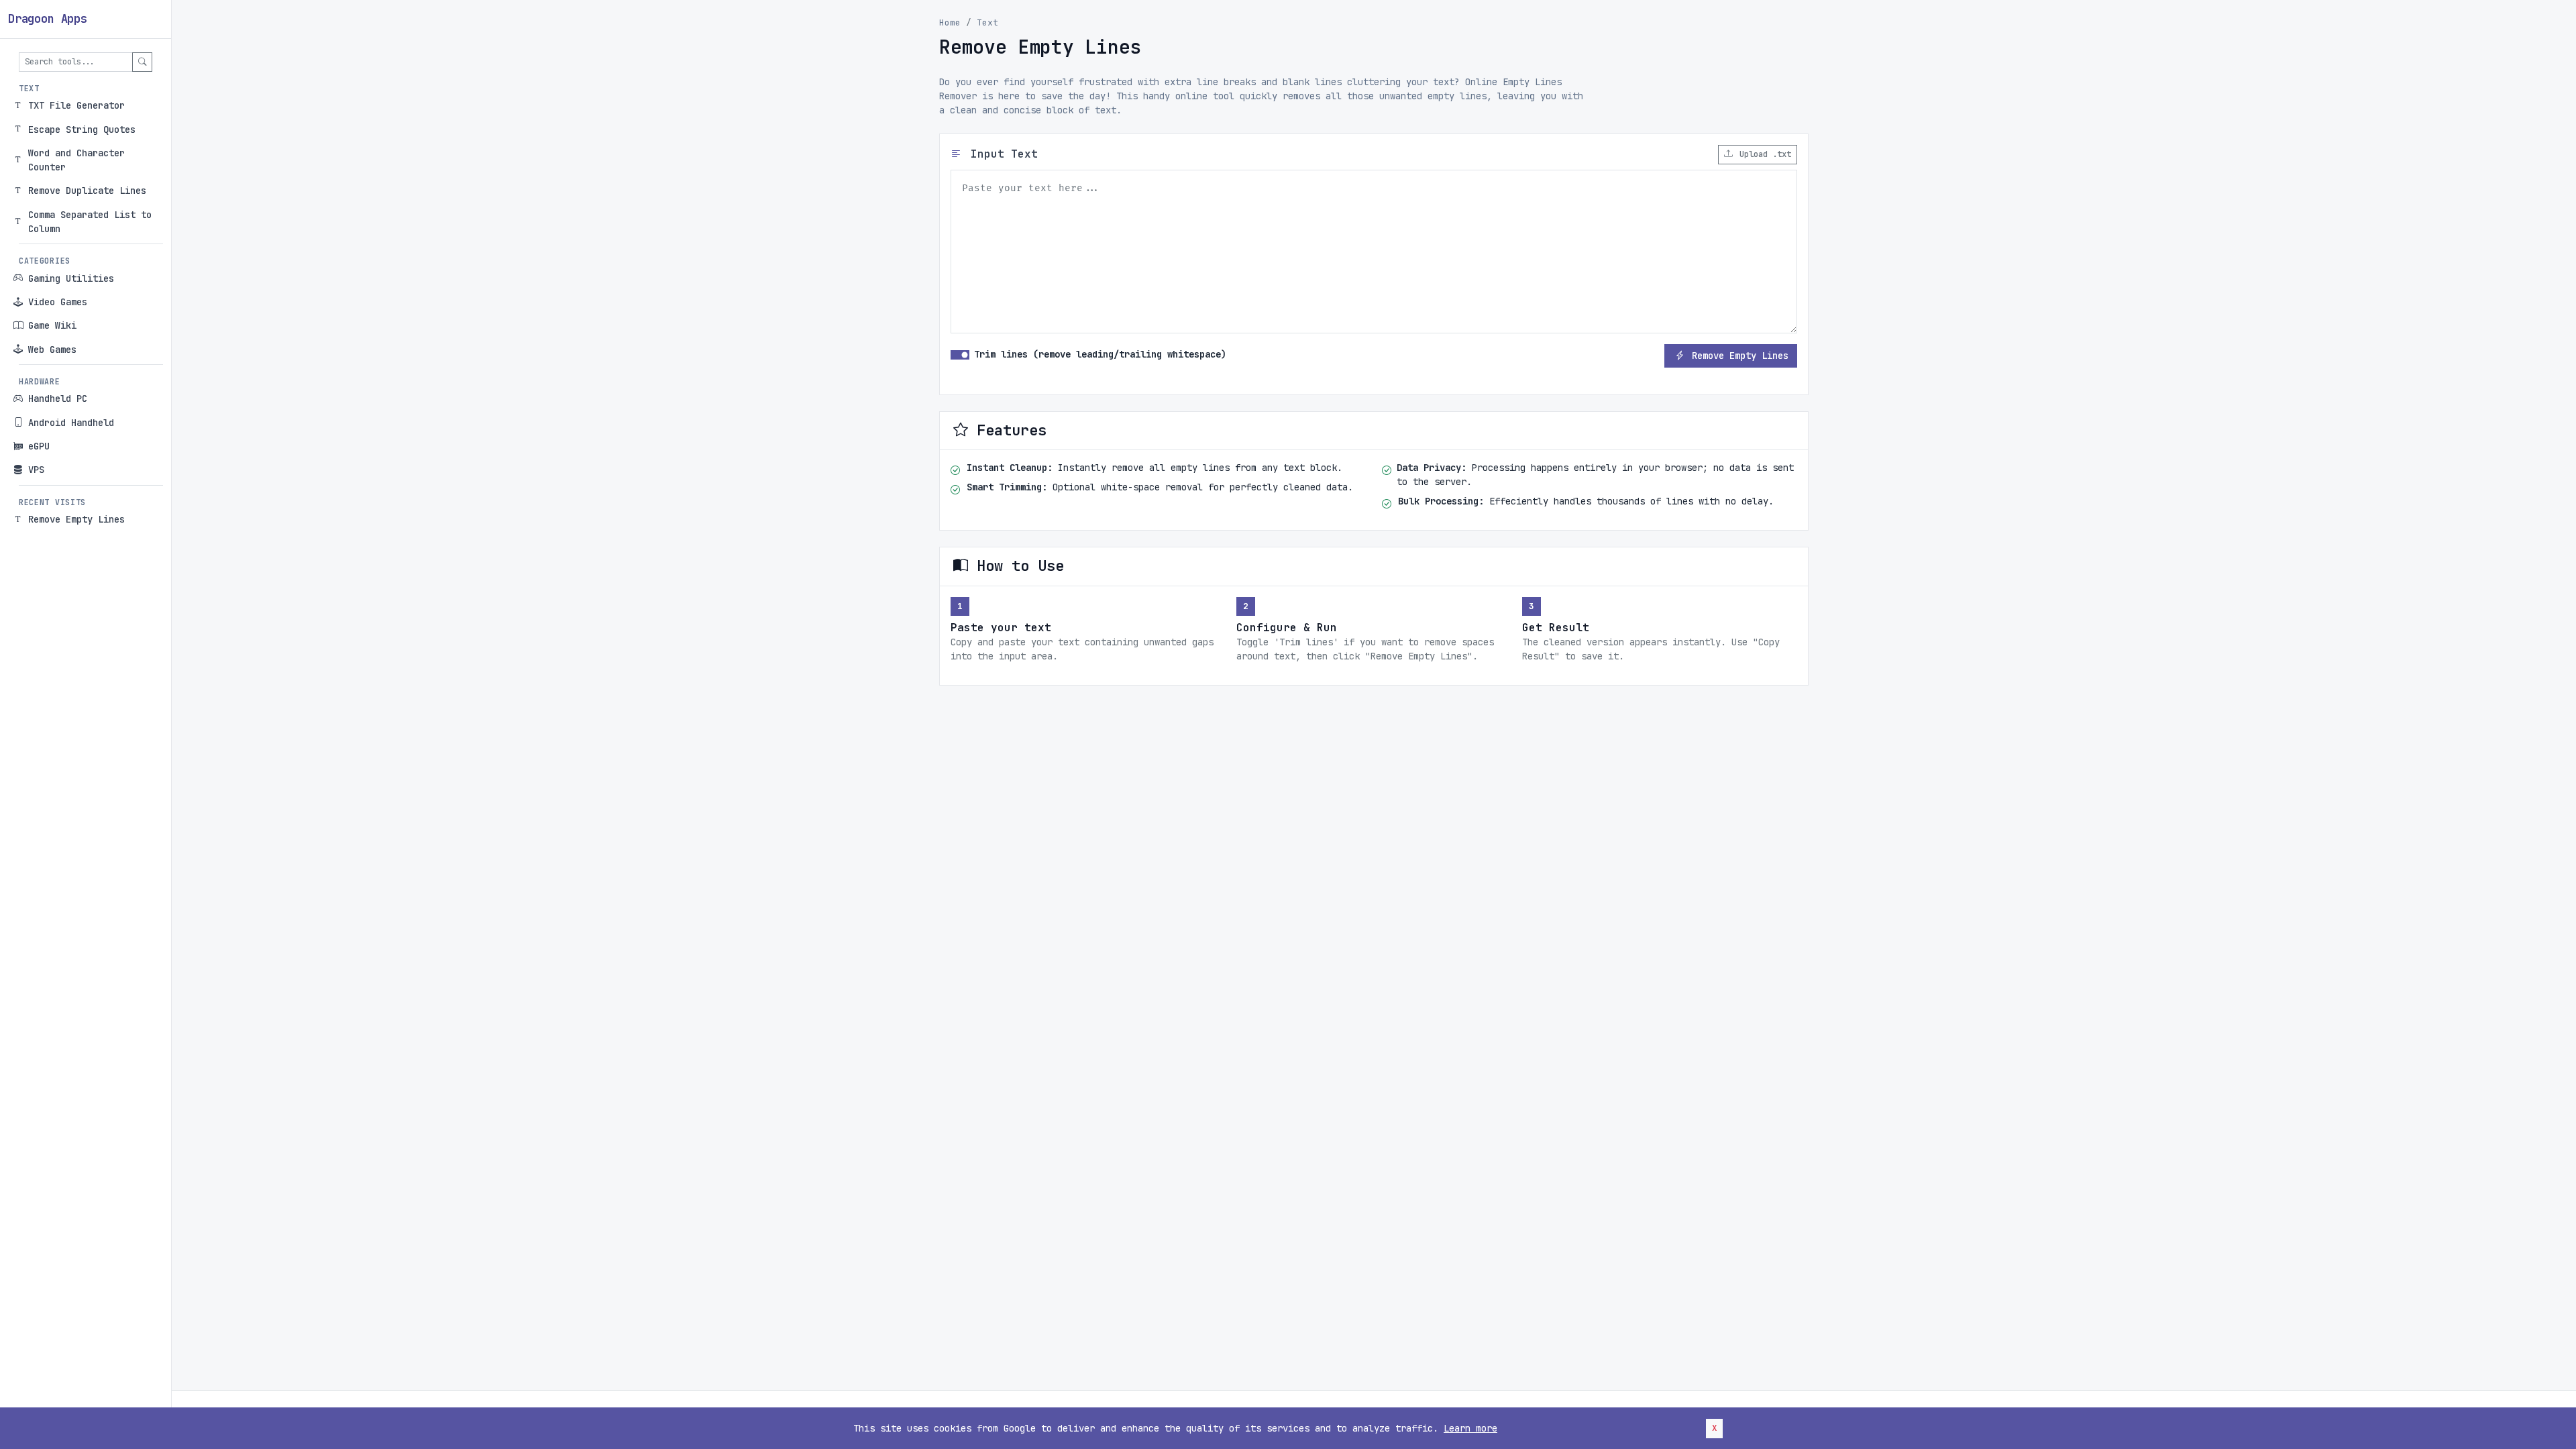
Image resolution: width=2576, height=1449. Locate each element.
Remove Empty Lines (1740, 356)
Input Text (1001, 154)
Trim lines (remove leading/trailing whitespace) (1100, 354)
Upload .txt (1763, 154)
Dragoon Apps (48, 19)
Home (950, 22)
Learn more (1470, 1428)
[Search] (142, 62)
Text (987, 22)
